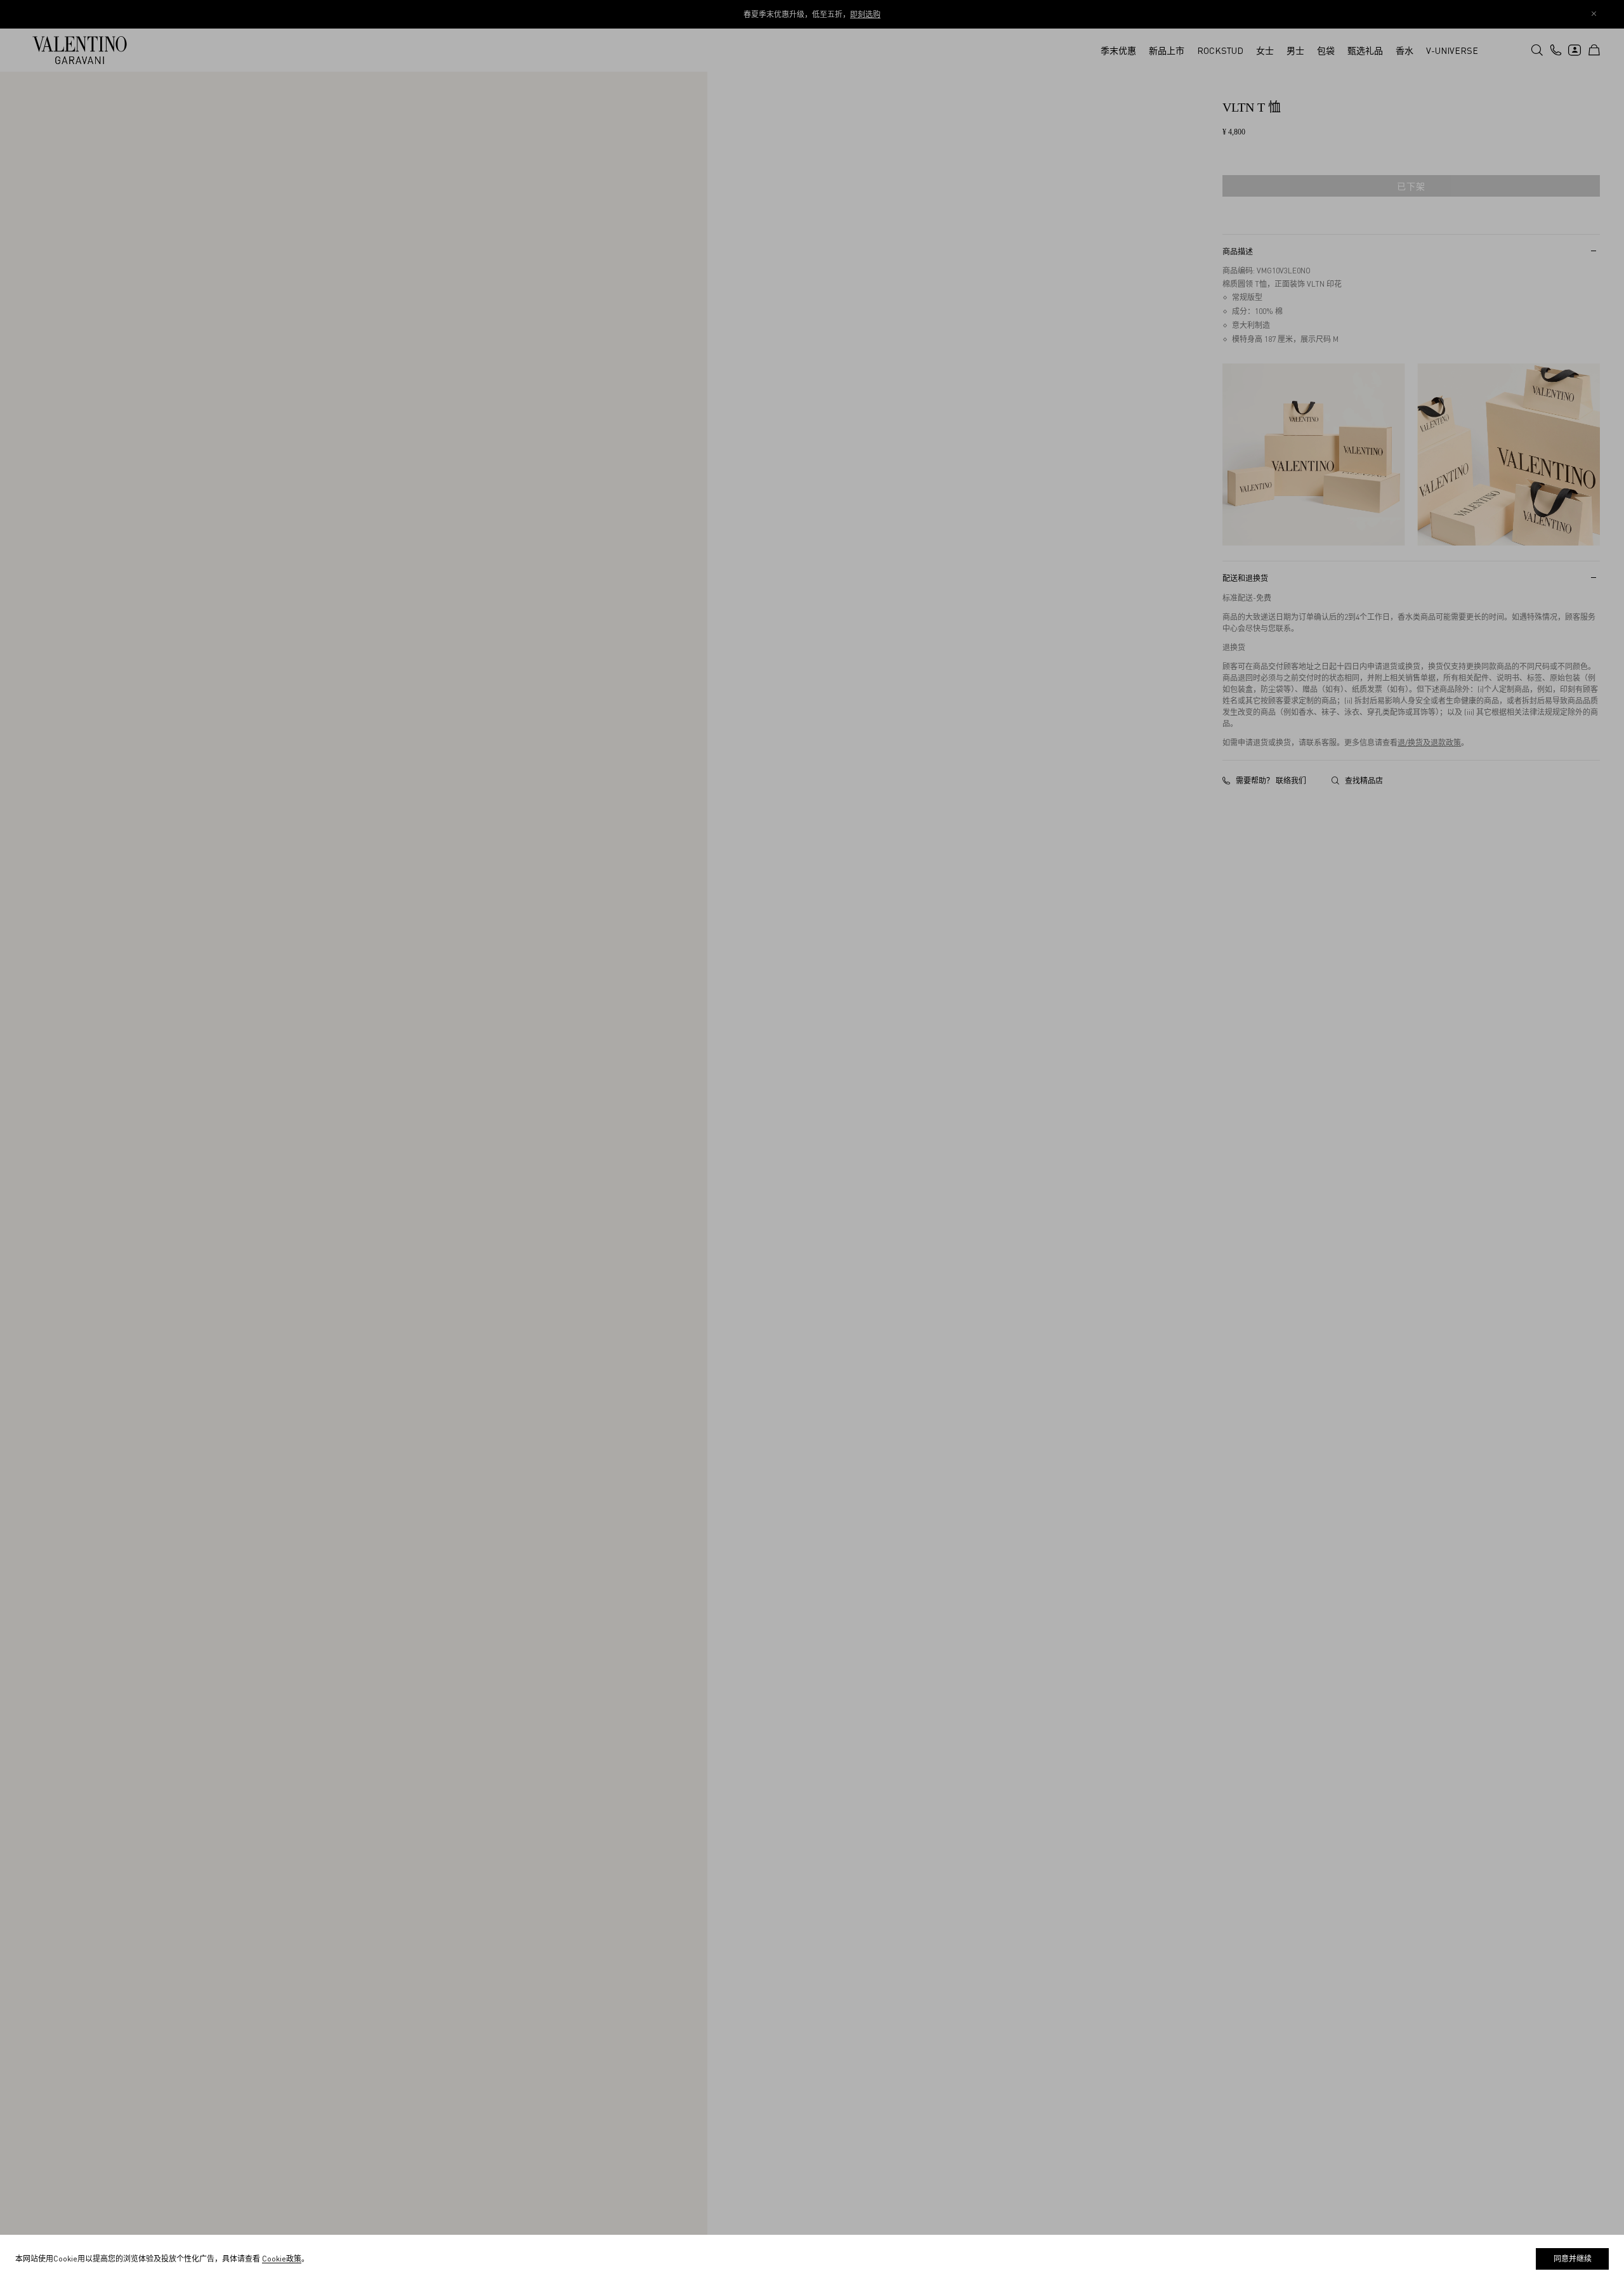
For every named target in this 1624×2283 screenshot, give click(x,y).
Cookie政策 (282, 2259)
